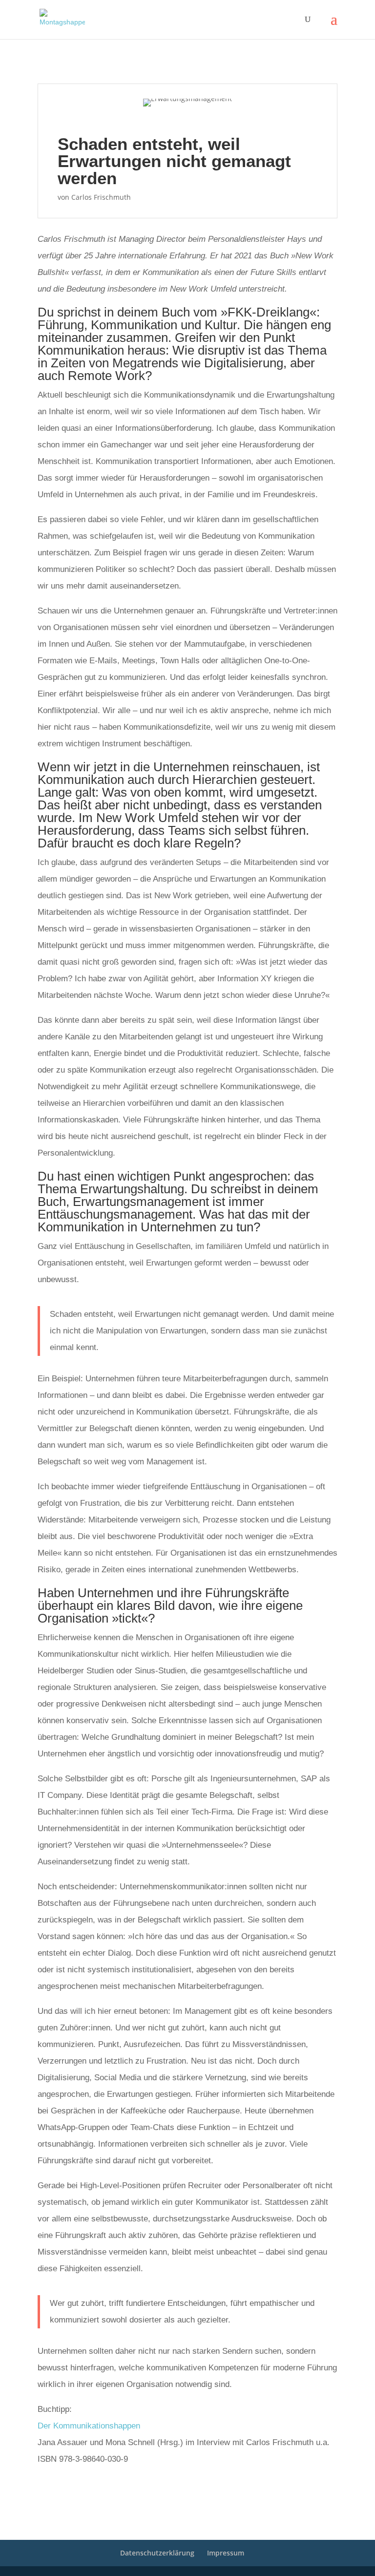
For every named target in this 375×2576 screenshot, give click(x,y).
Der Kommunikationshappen (89, 2426)
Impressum (226, 2553)
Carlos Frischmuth (101, 197)
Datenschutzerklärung (157, 2553)
